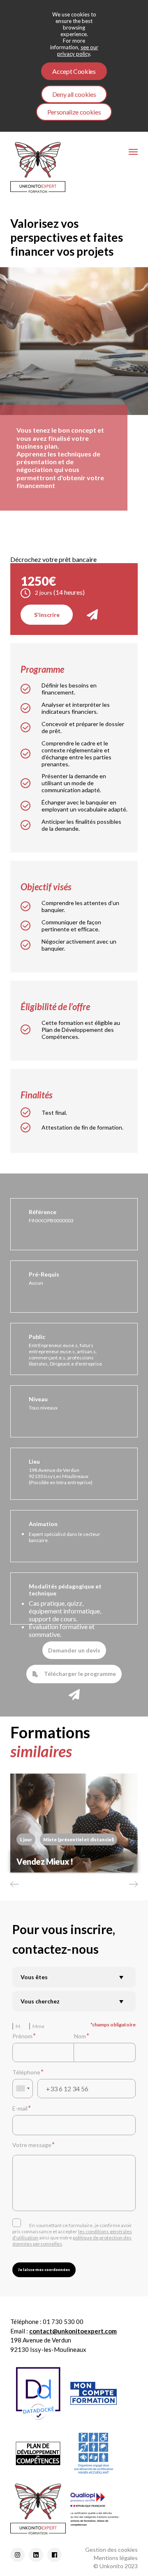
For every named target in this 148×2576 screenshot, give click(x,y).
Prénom (22, 2036)
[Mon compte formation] (94, 2393)
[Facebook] (54, 2555)
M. (18, 2026)
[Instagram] (17, 2555)
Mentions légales (116, 2558)
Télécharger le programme (80, 1674)
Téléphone (26, 2072)
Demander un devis (74, 1650)
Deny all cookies (74, 94)
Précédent (15, 1884)
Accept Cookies (74, 71)
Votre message (32, 2145)
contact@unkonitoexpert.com (73, 2331)
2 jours (44, 592)
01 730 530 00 (63, 2322)
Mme (38, 2026)
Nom (80, 2036)
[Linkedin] (36, 2555)
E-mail (20, 2108)
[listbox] (74, 1977)
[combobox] (23, 2089)
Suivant (133, 1884)
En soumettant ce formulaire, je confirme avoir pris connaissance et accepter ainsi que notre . (72, 2235)
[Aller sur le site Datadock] (38, 2393)
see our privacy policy (78, 50)
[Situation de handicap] (94, 2453)
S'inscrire (47, 615)
